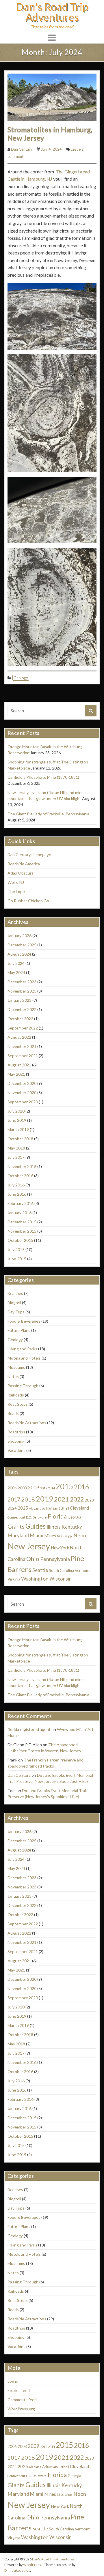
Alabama (35, 1508)
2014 (51, 1488)
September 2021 (23, 1056)
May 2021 (16, 1074)
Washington (35, 1579)
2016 (81, 1487)
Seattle (40, 1570)
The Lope (16, 891)
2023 (89, 1500)
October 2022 (20, 1019)
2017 (14, 1499)
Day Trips (16, 1312)
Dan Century (22, 149)
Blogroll (14, 1303)
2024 (12, 1508)
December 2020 (22, 1083)
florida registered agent (29, 1729)
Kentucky (72, 1527)
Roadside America (24, 864)
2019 (44, 1499)
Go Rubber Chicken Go (28, 901)
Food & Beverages (24, 1321)
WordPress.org (21, 2409)
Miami (37, 1536)
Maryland (18, 1535)
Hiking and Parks (22, 1349)
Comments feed (22, 2400)
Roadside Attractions (27, 1423)
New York (60, 1548)
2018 (28, 1499)
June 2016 (17, 1194)
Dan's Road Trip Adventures (52, 12)
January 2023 (19, 1000)
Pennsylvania (55, 1559)
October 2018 (20, 1139)
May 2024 (16, 972)
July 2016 (16, 1185)
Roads (13, 1413)
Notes (13, 1376)
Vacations (16, 1450)
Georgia (74, 1517)
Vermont (82, 1570)
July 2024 (16, 963)
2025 (23, 1508)
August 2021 (19, 1065)
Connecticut (16, 1517)
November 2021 (22, 1046)
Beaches (15, 1293)
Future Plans (19, 1330)
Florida (57, 1516)
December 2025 (22, 945)
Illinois (54, 1527)
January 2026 (19, 936)
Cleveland (79, 1508)
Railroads (16, 1395)
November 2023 (22, 991)
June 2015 (17, 1259)
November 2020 (22, 1093)
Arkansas (50, 1508)
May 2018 (16, 1148)
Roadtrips (16, 1432)
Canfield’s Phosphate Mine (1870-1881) (43, 777)
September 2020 (23, 1102)
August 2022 (19, 1037)
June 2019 (17, 1120)
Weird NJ (16, 882)
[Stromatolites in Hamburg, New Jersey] (52, 97)
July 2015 (16, 1249)
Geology (21, 678)
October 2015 (20, 1240)
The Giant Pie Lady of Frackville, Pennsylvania (48, 814)
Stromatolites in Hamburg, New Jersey (50, 134)
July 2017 (16, 1157)
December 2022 (22, 1009)
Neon (80, 1535)
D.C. (29, 1517)
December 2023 (22, 982)
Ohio (33, 1559)
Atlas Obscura (21, 873)
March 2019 (18, 1129)
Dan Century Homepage (29, 854)
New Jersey (29, 1546)
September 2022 (23, 1028)
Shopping (16, 1441)
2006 (12, 1488)
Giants (16, 1526)
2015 (64, 1487)
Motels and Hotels (24, 1358)
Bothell (64, 1508)
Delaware (40, 1517)
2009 (34, 1488)
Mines (50, 1536)
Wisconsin (61, 1579)
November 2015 (22, 1231)
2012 (44, 1488)
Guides (36, 1526)
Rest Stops (18, 1404)
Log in (13, 2381)
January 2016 (19, 1213)
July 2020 (16, 1111)
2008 (22, 1488)
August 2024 (19, 954)
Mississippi (65, 1536)
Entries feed (19, 2390)
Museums (16, 1367)
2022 (77, 1499)
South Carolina (61, 1570)
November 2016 (22, 1166)
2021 (62, 1499)
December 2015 (22, 1222)
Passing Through (23, 1386)
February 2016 (21, 1203)
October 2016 (20, 1176)
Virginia (14, 1579)
